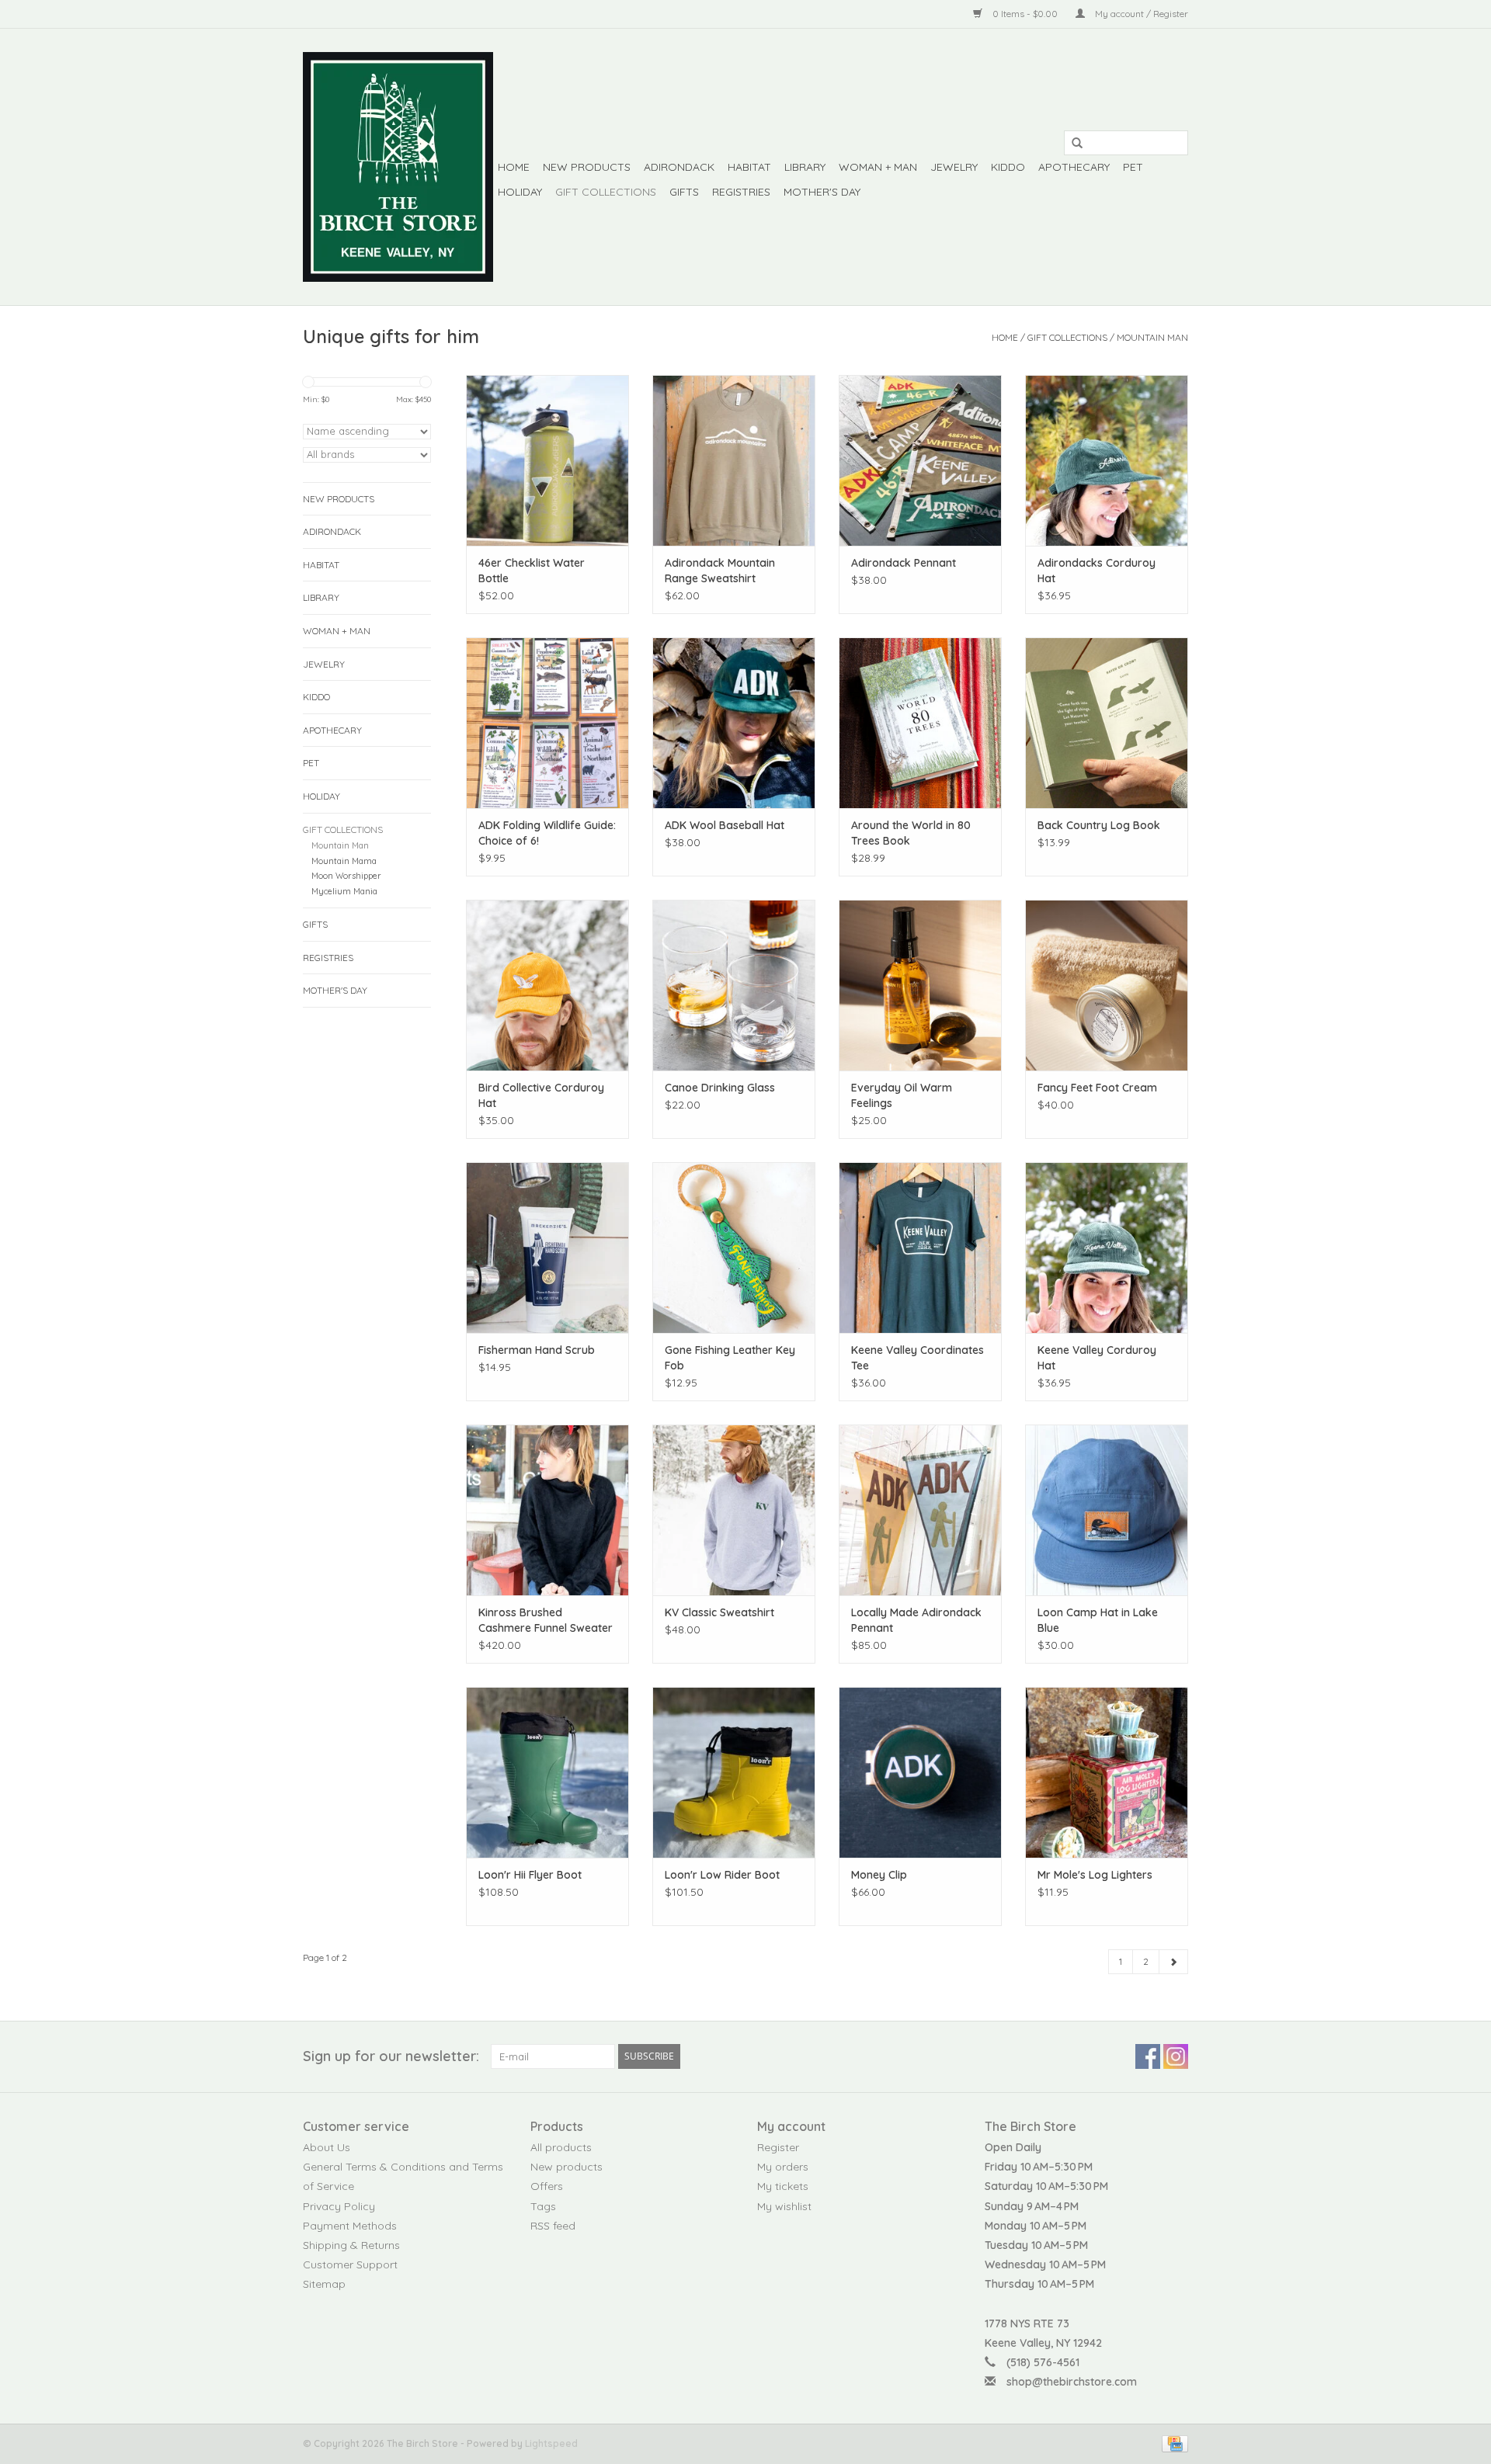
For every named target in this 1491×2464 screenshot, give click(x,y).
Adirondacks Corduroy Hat (1097, 571)
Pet (1133, 167)
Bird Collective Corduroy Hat (541, 1095)
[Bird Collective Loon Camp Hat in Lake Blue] (1107, 1510)
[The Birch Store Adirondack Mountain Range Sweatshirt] (734, 460)
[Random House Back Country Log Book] (1107, 723)
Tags (543, 2206)
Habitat (749, 167)
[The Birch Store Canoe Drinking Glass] (734, 985)
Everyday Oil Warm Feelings (902, 1095)
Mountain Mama (344, 861)
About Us (327, 2147)
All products (561, 2147)
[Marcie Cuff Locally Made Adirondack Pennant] (920, 1510)
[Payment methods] (1172, 2443)
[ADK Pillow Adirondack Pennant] (920, 460)
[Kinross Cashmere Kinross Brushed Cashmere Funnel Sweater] (547, 1510)
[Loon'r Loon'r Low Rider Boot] (734, 1772)
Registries (741, 192)
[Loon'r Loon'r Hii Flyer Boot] (547, 1772)
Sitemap (324, 2284)
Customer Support (350, 2264)
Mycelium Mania (344, 891)
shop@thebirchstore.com (1072, 2382)
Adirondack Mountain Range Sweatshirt (720, 571)
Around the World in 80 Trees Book (911, 833)
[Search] (1072, 144)
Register (778, 2147)
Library (805, 167)
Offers (547, 2186)
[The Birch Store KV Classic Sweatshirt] (734, 1510)
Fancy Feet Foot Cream (1097, 1088)
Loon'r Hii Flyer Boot (530, 1875)
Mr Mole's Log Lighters (1095, 1875)
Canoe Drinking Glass (720, 1088)
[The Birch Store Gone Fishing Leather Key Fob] (734, 1248)
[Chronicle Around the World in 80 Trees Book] (920, 723)
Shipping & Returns (351, 2245)
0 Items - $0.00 (1025, 14)
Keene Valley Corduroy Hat (1097, 1358)
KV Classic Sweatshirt (719, 1612)
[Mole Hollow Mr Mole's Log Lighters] (1107, 1772)
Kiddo (1008, 167)
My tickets (783, 2186)
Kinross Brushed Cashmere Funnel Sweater (546, 1620)
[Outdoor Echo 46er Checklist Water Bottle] (547, 460)
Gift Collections (606, 192)
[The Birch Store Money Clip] (920, 1772)
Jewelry (954, 167)
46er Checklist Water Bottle (532, 571)
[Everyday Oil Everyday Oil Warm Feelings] (920, 985)
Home (514, 167)
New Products (587, 167)
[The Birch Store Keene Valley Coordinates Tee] (920, 1248)
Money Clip (879, 1875)
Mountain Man (1152, 337)
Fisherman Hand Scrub (537, 1350)
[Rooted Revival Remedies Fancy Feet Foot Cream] (1107, 985)
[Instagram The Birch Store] (1176, 2056)
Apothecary (1074, 167)
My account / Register (1140, 14)
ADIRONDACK (679, 167)
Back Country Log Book (1099, 825)
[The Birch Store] (398, 167)
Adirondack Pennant (904, 563)
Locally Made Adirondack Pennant (916, 1620)
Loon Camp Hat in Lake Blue (1098, 1620)
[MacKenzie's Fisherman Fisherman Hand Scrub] (547, 1248)
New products (567, 2167)
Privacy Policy (339, 2206)
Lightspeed (551, 2443)
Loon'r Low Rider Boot (722, 1875)
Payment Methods (350, 2226)
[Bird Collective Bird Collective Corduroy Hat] (547, 985)
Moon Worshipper (346, 876)
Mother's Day (822, 192)
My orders (783, 2167)
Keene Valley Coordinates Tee (918, 1358)
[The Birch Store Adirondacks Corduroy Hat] (1107, 460)
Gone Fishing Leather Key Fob (730, 1358)
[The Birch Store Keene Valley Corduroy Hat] (1107, 1248)
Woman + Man (878, 167)
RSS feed (553, 2226)
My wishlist (784, 2206)
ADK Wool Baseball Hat (725, 825)
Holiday (520, 192)
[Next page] (1173, 1962)
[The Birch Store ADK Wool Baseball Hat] (734, 723)
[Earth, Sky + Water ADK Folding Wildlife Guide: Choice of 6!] (547, 723)
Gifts (684, 192)
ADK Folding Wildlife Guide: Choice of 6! (547, 833)
